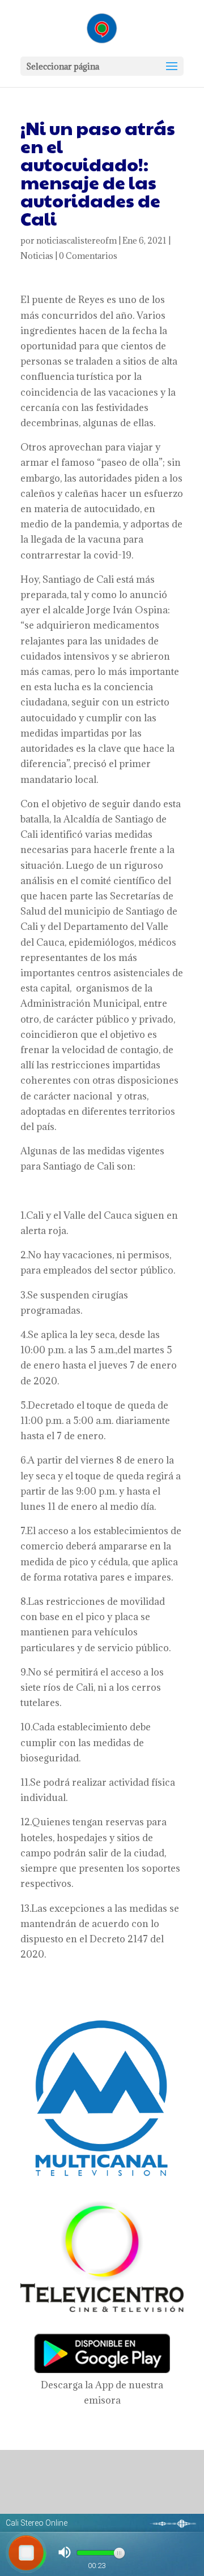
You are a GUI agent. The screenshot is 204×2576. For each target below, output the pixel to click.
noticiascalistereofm (76, 241)
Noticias (37, 256)
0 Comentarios (88, 256)
